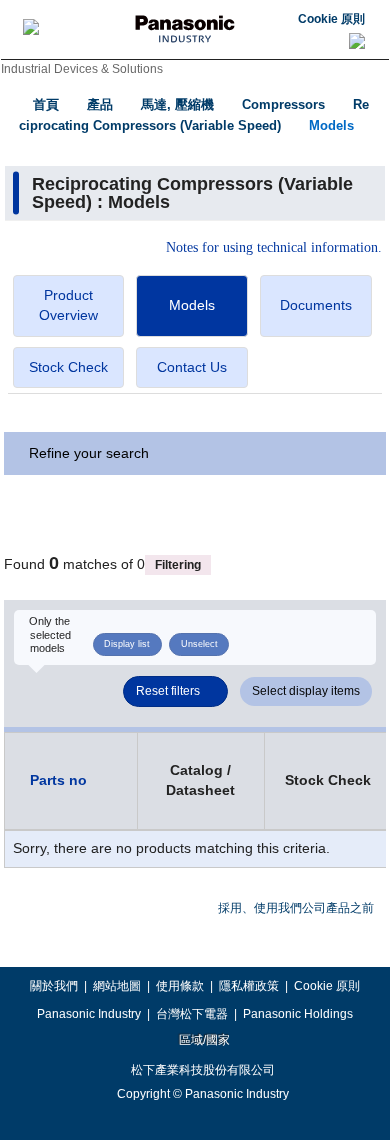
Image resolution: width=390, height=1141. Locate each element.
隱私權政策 (249, 986)
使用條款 (180, 986)
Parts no (58, 780)
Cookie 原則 (331, 19)
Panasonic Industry (89, 1014)
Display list (127, 644)
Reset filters (168, 691)
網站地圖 (117, 986)
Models (331, 125)
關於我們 (54, 986)
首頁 (46, 104)
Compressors (283, 104)
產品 (100, 104)
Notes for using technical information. (274, 248)
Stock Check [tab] (68, 367)
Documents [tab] (316, 305)
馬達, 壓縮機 (177, 104)
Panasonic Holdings (298, 1014)
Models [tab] (192, 305)
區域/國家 (203, 1040)
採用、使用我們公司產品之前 (296, 908)
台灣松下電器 (192, 1014)
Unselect (199, 644)
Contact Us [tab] (192, 367)
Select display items (306, 691)
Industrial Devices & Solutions (82, 69)
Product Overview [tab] (68, 305)
